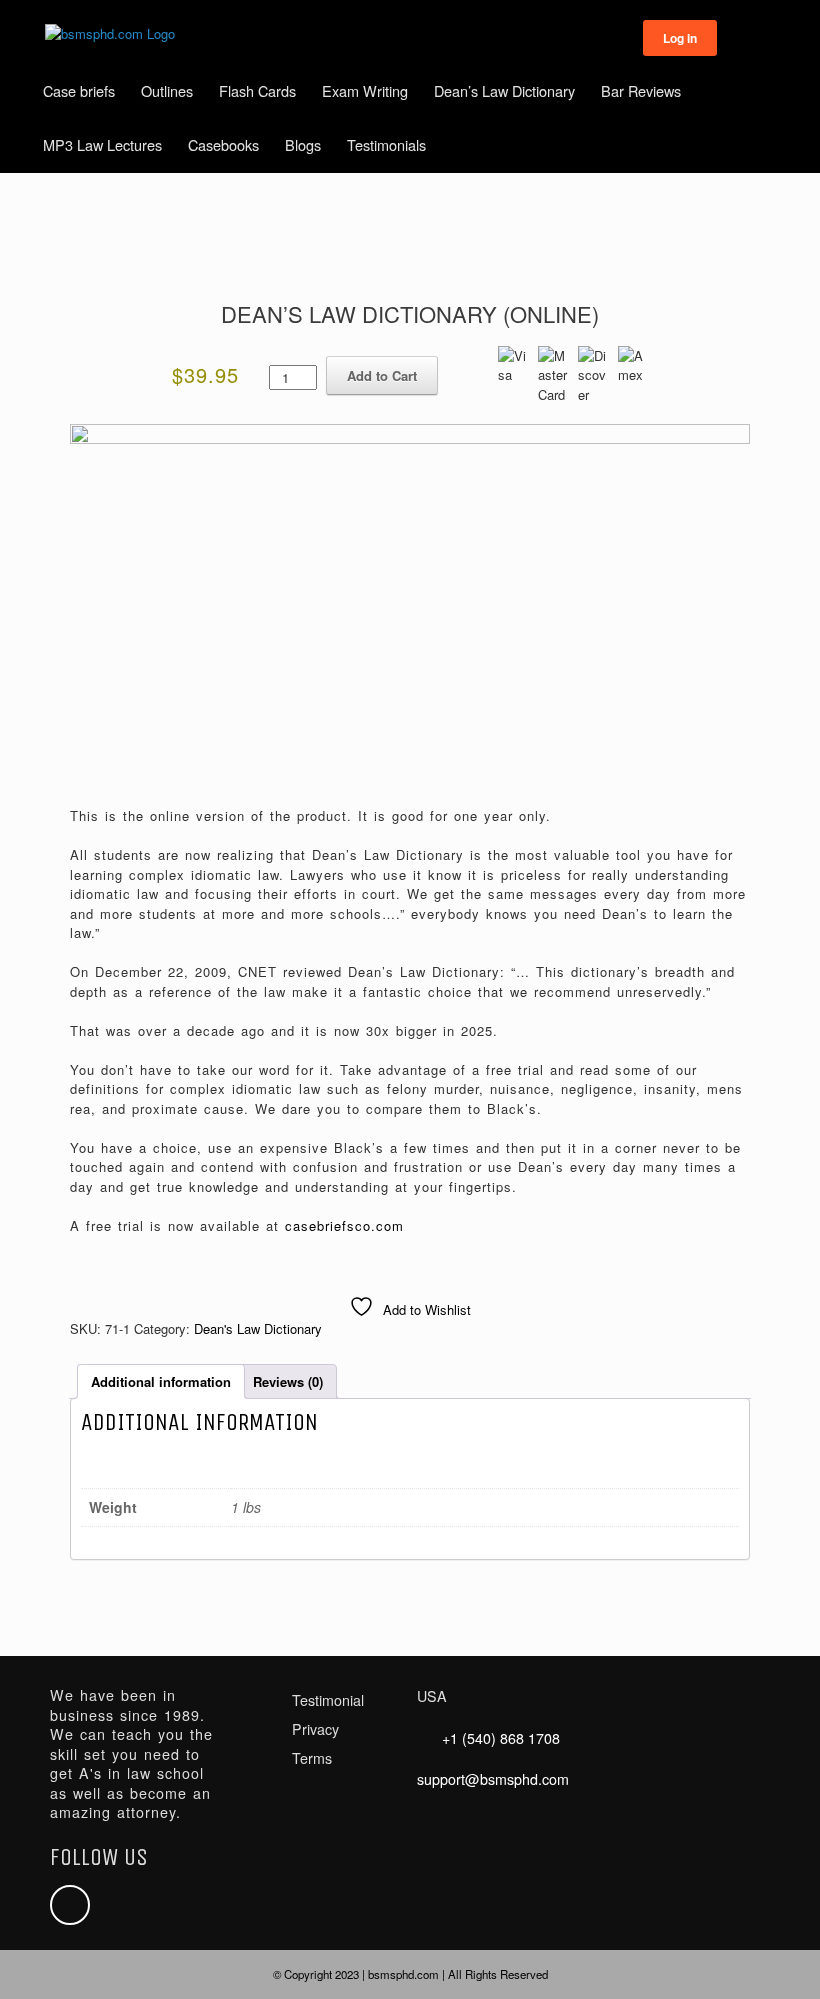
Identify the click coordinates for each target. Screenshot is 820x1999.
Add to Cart (382, 375)
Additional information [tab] (161, 1381)
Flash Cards (257, 90)
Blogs (303, 144)
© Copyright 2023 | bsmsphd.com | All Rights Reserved (410, 1974)
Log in (680, 38)
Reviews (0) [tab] (288, 1381)
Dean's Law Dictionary (258, 1328)
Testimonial (328, 1700)
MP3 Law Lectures (102, 144)
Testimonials (386, 144)
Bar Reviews (641, 90)
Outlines (167, 90)
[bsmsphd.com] (110, 34)
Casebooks (223, 144)
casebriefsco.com (344, 1225)
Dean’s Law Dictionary (504, 90)
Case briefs (79, 90)
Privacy (315, 1729)
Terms (312, 1758)
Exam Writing (365, 90)
